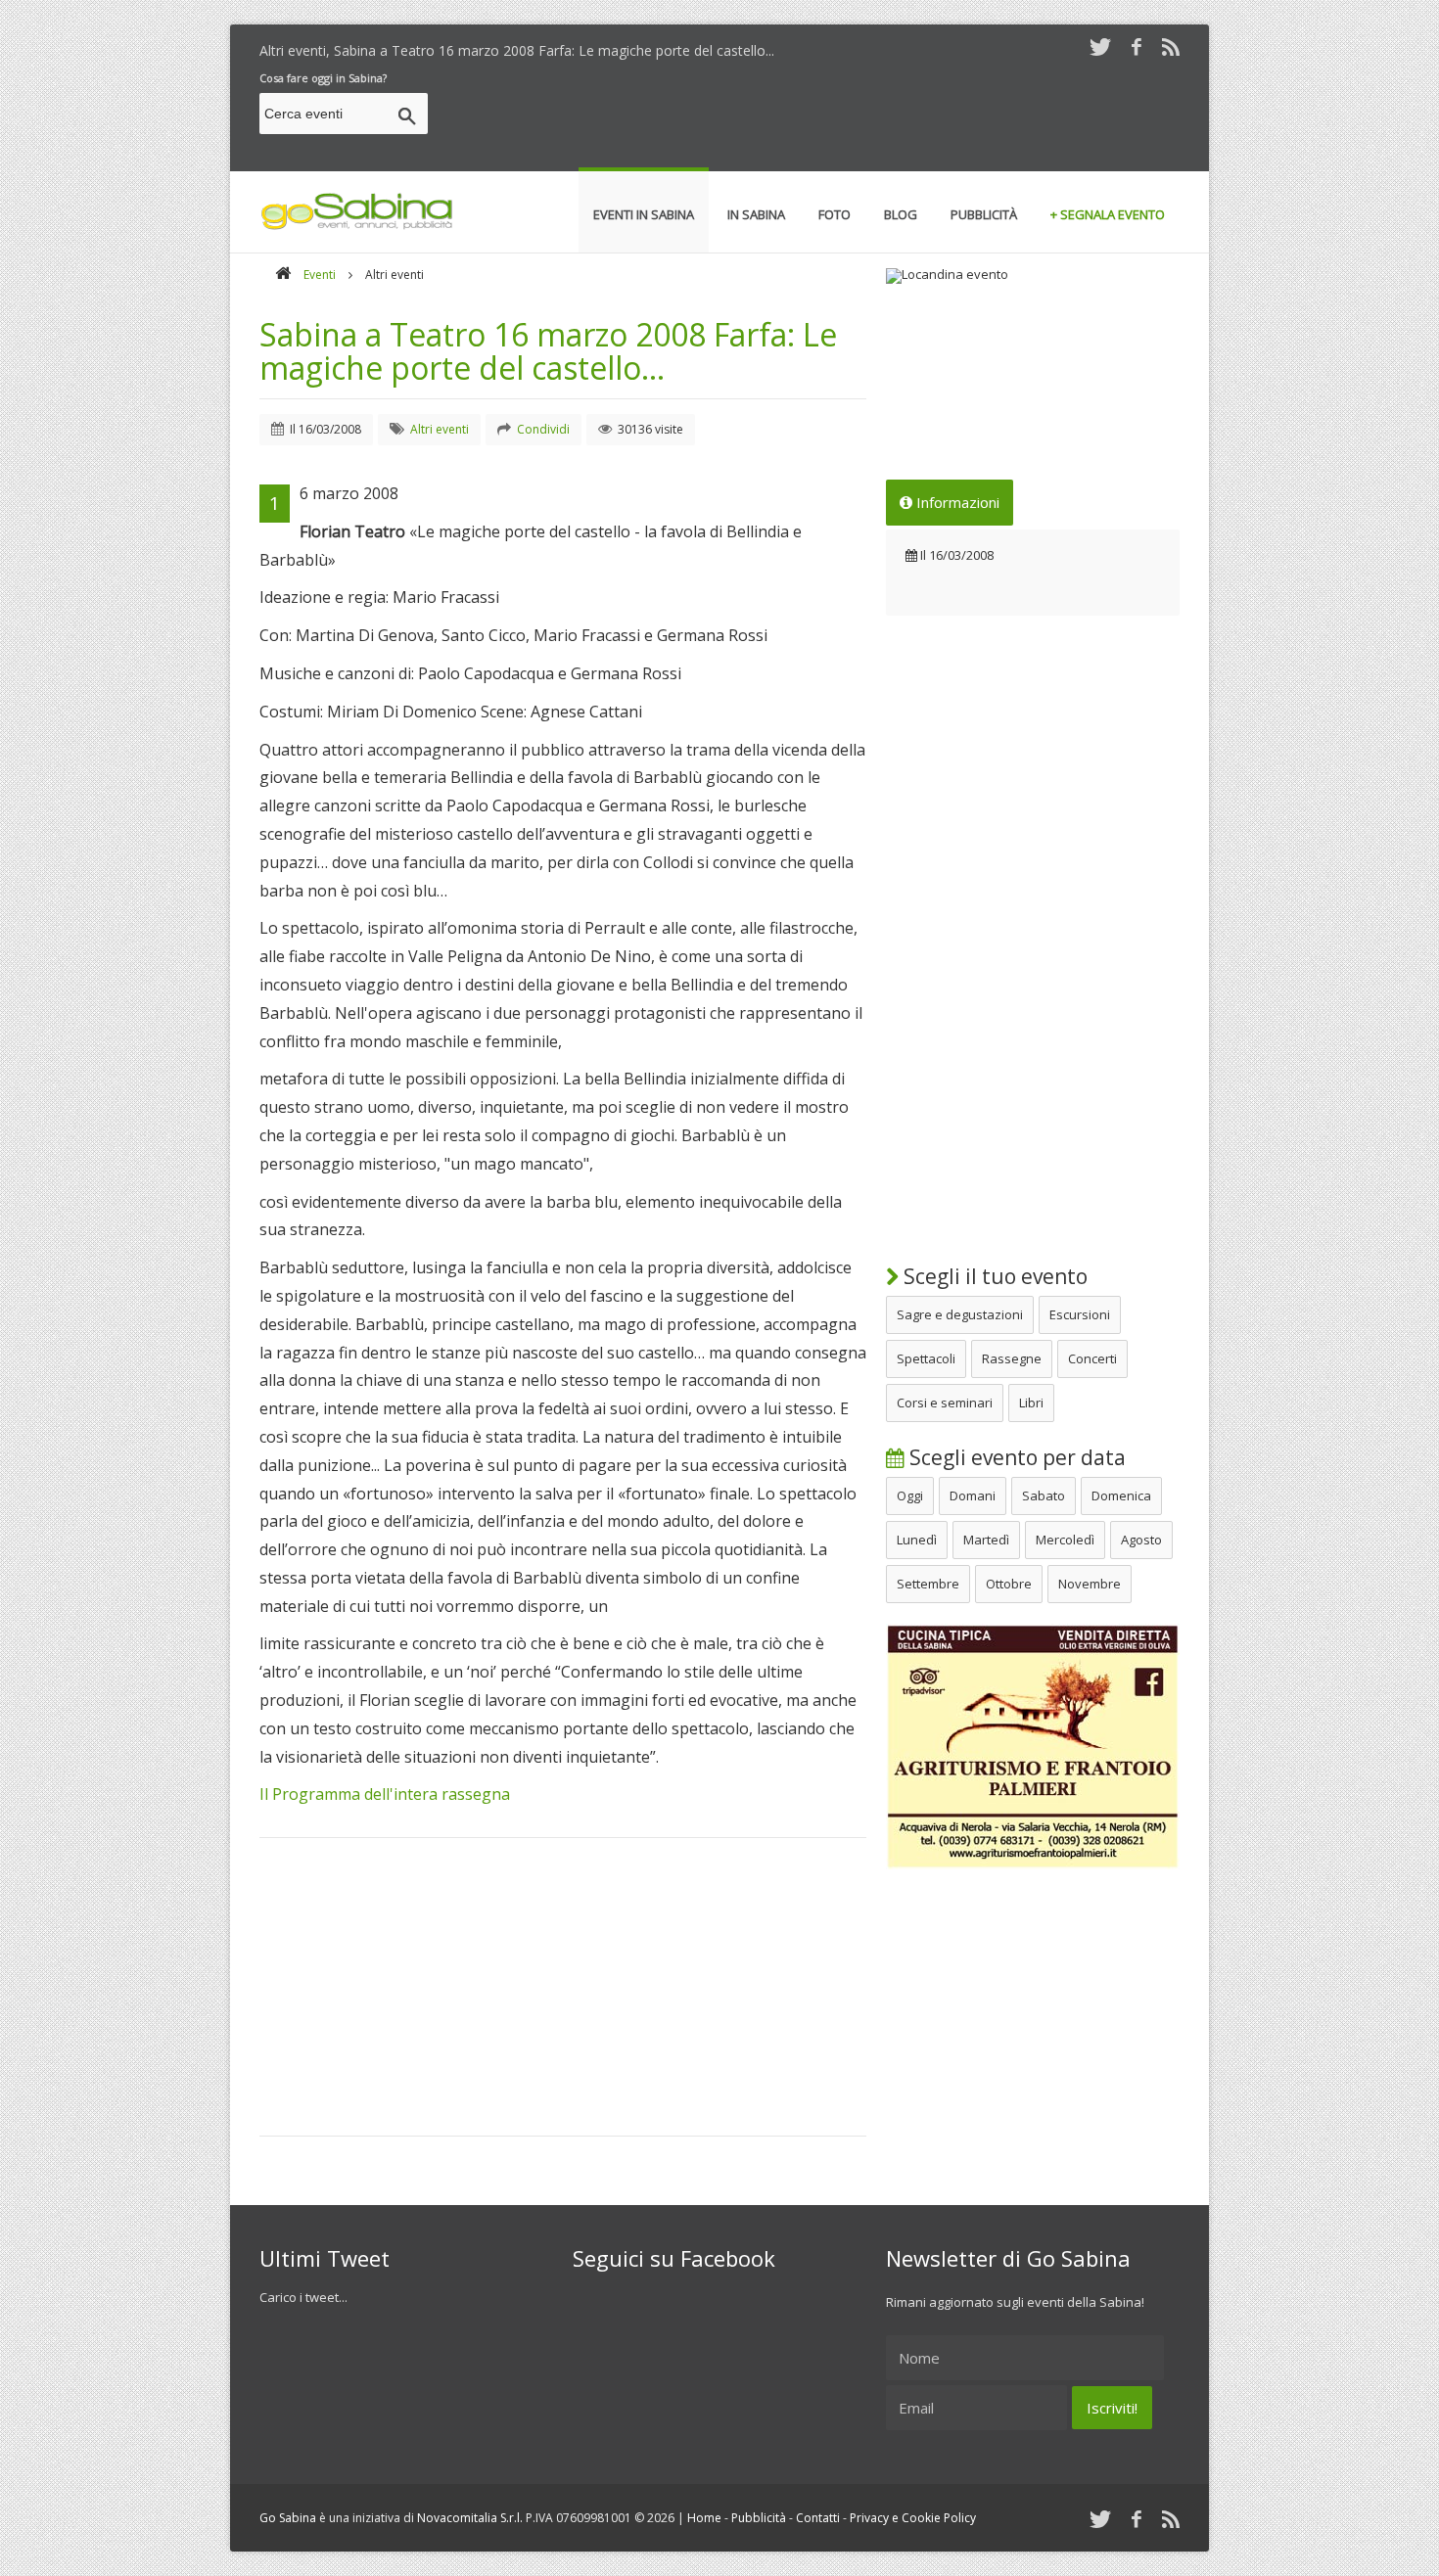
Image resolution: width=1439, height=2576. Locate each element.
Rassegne (1012, 1358)
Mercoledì (1065, 1540)
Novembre (1090, 1584)
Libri (1031, 1403)
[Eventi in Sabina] (357, 226)
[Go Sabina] (283, 275)
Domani (973, 1495)
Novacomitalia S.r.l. (470, 2518)
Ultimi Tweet (325, 2258)
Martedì (986, 1540)
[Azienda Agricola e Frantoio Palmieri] (1033, 1864)
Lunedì (917, 1540)
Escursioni (1080, 1314)
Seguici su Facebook (674, 2258)
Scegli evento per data (1015, 1457)
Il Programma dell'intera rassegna (385, 1794)
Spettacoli (926, 1358)
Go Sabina (288, 2518)
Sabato (1044, 1495)
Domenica (1121, 1495)
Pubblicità (759, 2518)
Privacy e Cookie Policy (913, 2518)
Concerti (1092, 1358)
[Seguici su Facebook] (1137, 46)
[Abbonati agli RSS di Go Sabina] (1171, 46)
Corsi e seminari (945, 1403)
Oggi (910, 1495)
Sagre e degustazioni (960, 1314)
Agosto (1141, 1540)
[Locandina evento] (1033, 276)
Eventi (320, 275)
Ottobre (1009, 1584)
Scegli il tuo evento (993, 1276)
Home (704, 2518)
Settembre (928, 1584)
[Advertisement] (823, 116)
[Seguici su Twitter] (1100, 46)
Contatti (818, 2518)
